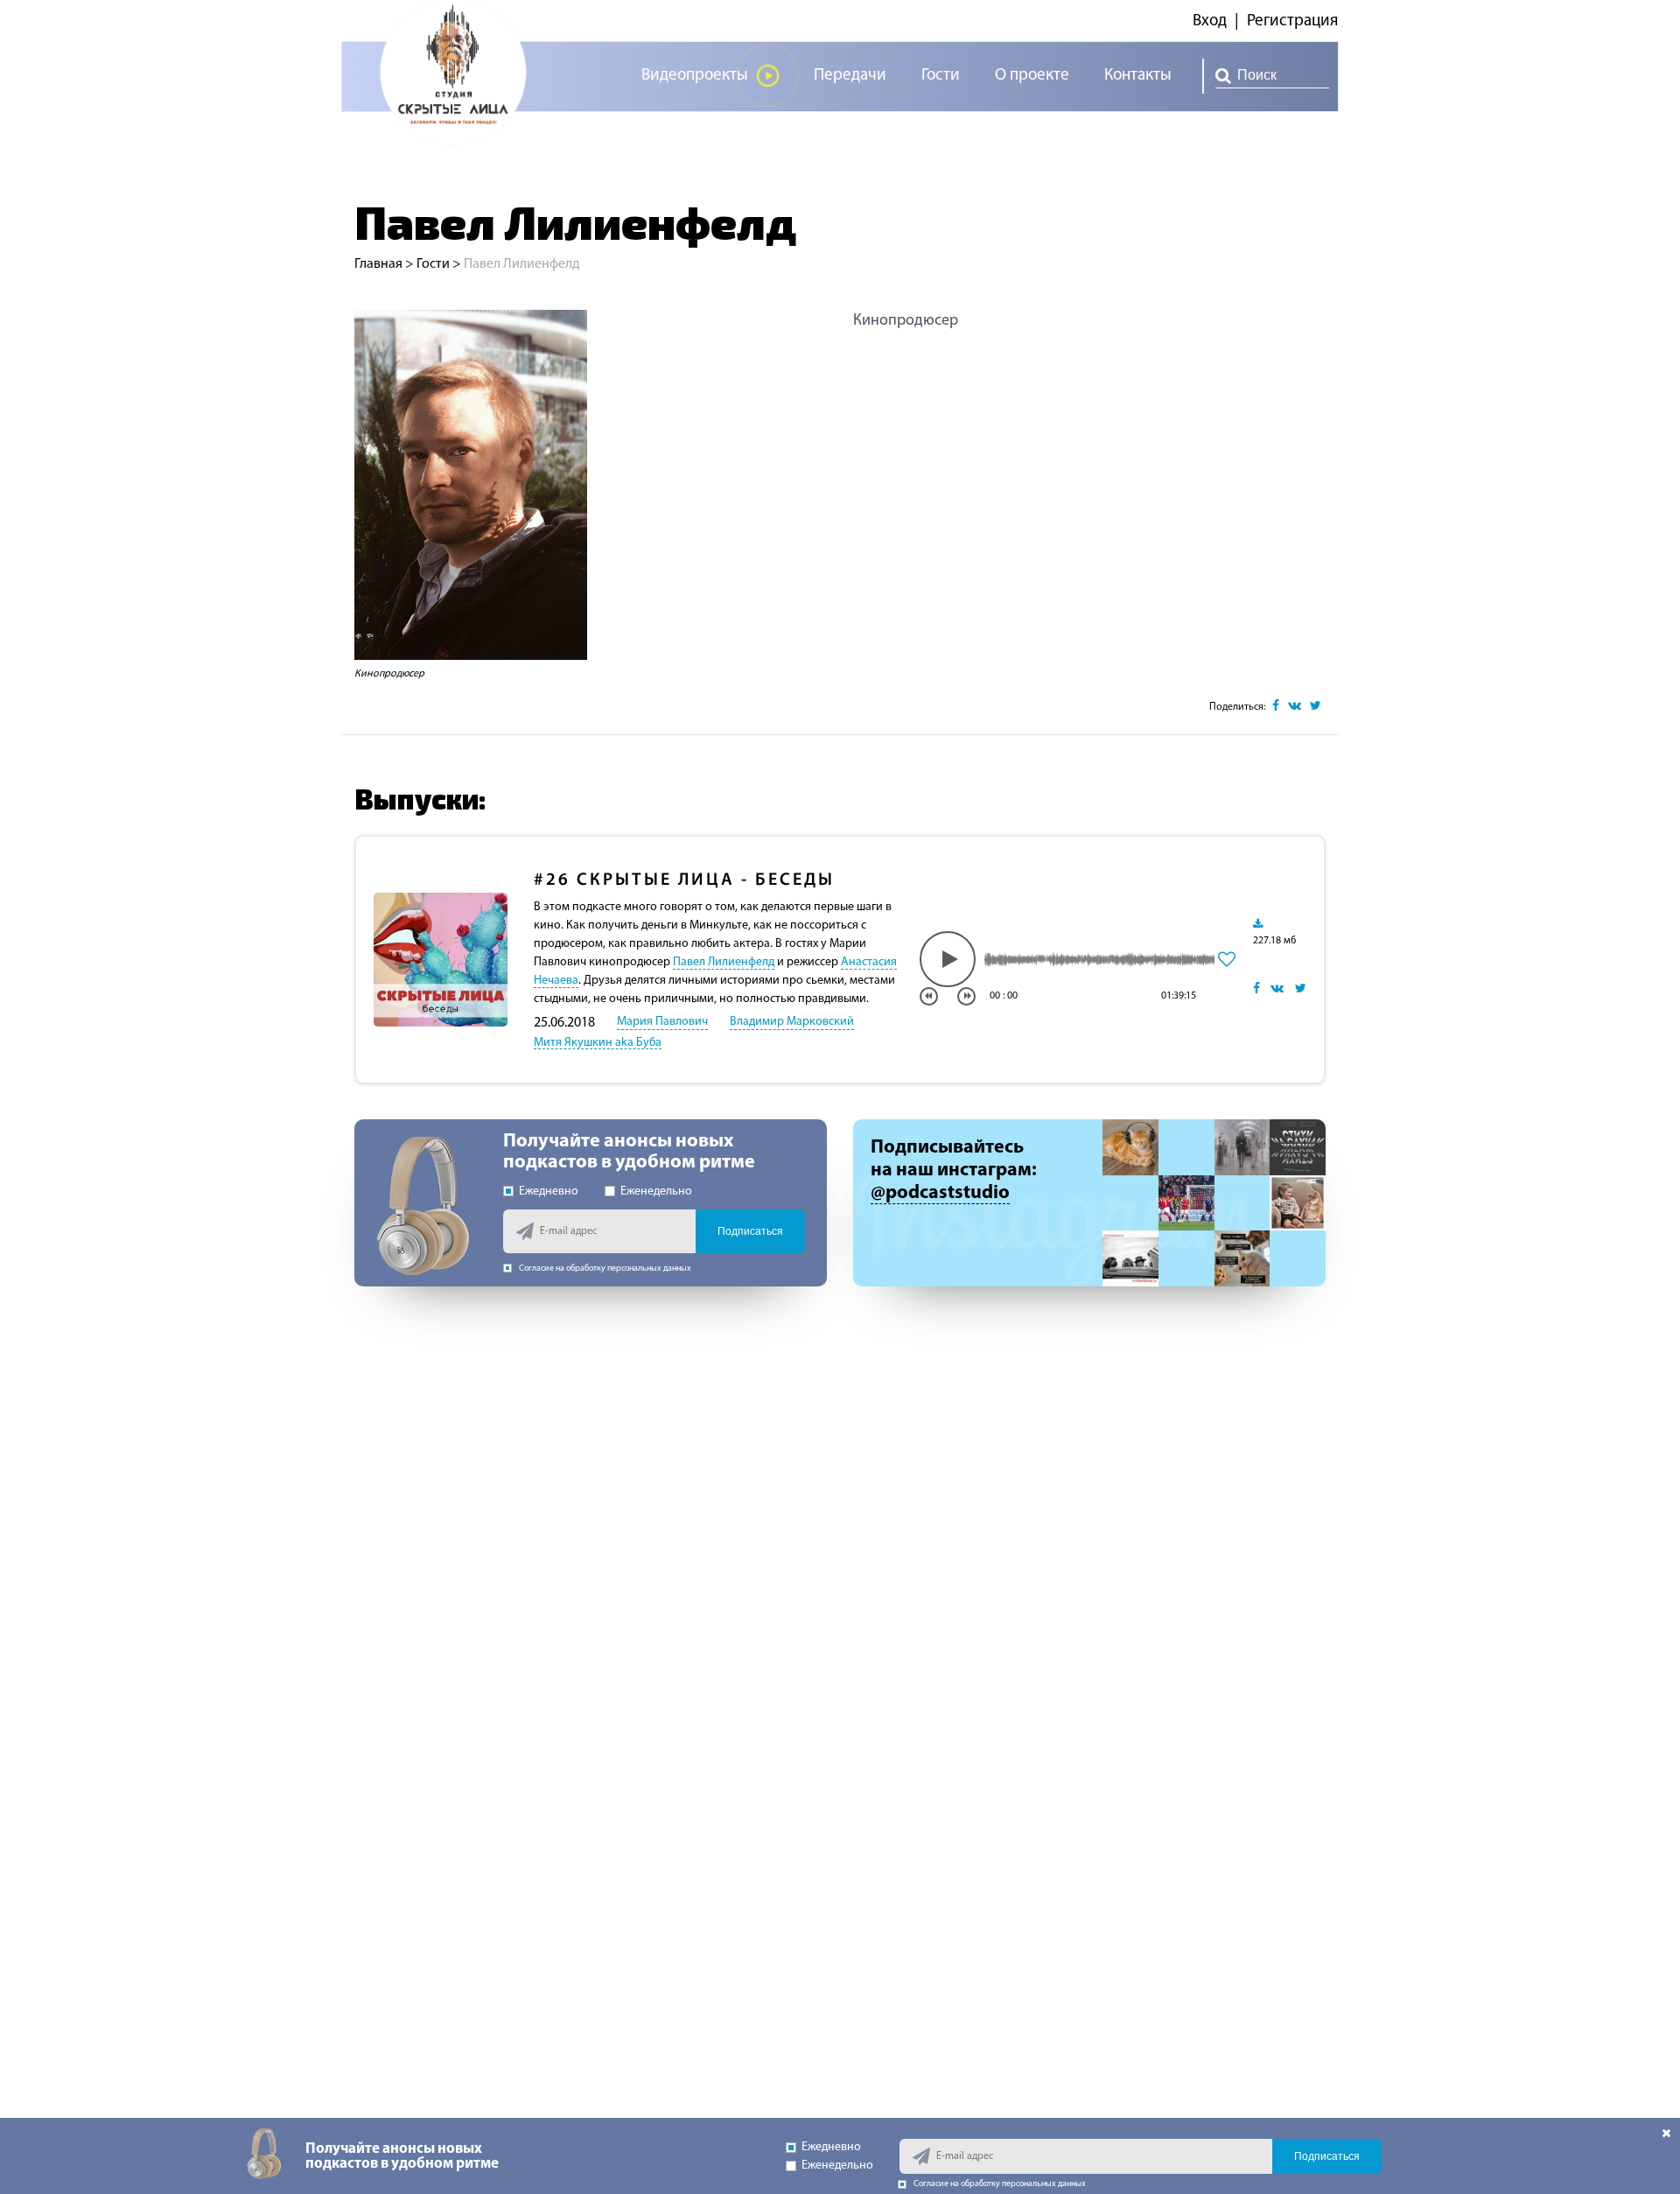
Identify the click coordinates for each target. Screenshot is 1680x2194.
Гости (941, 76)
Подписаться (750, 1231)
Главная (378, 264)
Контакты (1138, 76)
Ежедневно (549, 1192)
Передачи (850, 76)
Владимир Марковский (792, 1022)
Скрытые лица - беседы (684, 880)
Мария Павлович (662, 1022)
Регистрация (1292, 21)
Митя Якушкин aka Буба (598, 1043)
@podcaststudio (940, 1193)
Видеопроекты (695, 76)
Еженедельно (656, 1192)
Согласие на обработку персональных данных (605, 1269)
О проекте (1032, 76)
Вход (1210, 21)
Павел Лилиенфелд (724, 962)
